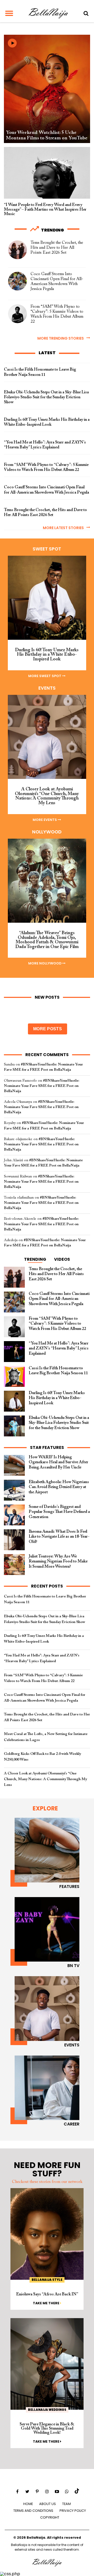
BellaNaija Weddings (47, 2410)
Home (28, 2504)
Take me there (46, 2303)
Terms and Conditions (33, 2511)
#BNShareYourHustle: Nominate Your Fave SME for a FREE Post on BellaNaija (42, 1086)
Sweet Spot (47, 549)
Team (66, 2504)
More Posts (48, 1029)
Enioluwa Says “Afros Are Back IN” (47, 2294)
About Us (48, 2504)
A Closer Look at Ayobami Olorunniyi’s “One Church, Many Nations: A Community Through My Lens (45, 1779)
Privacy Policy (73, 2511)
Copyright (50, 2517)
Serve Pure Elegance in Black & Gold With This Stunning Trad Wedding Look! (47, 2429)
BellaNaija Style (47, 2280)
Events (47, 688)
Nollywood (47, 832)
